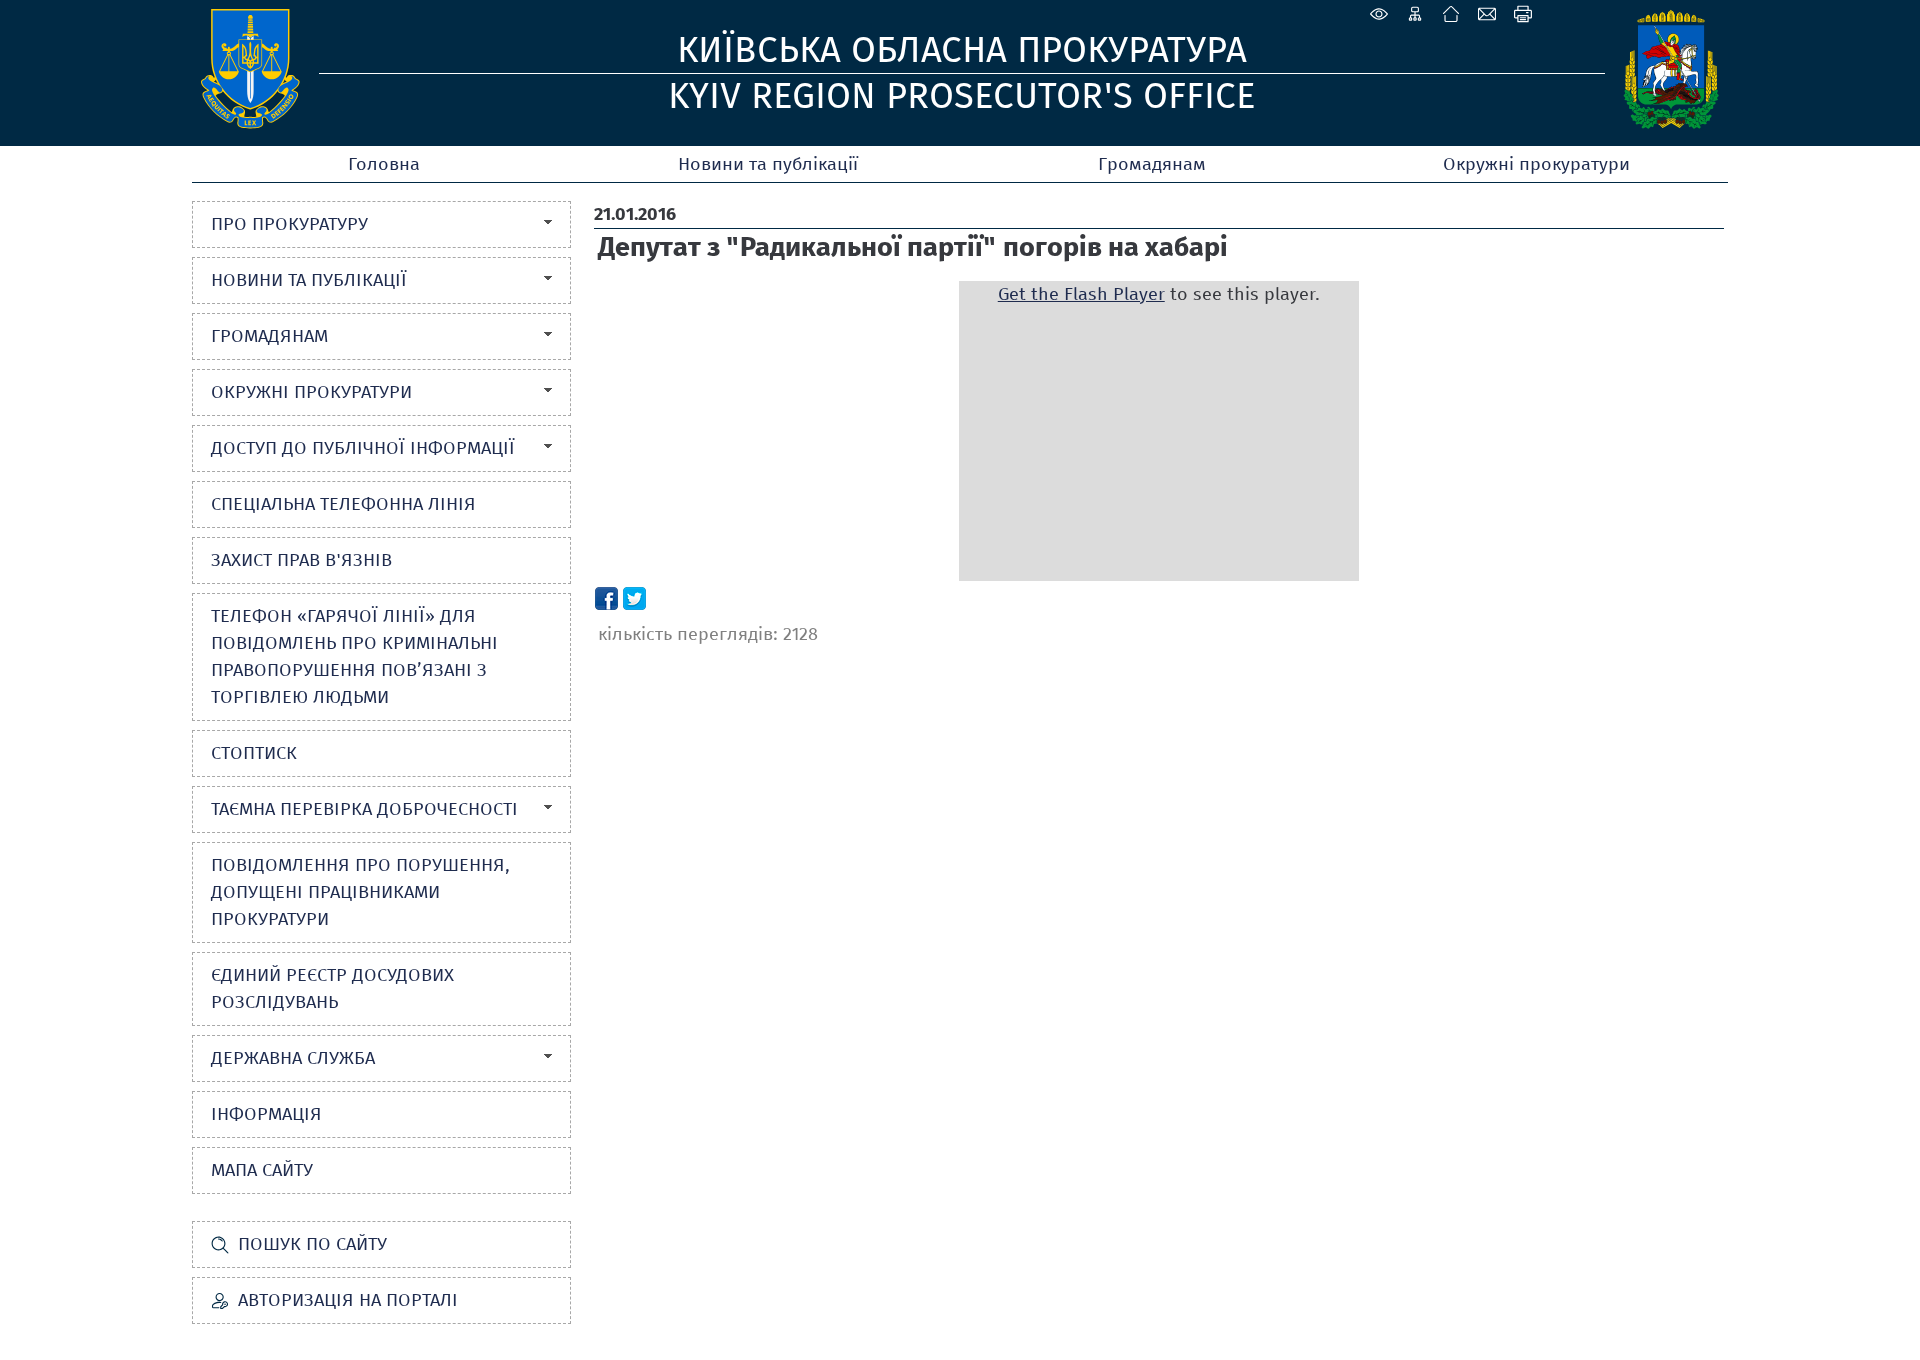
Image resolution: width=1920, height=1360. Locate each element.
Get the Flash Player (1081, 294)
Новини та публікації (768, 164)
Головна (384, 164)
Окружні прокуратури (1536, 164)
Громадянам (1152, 164)
